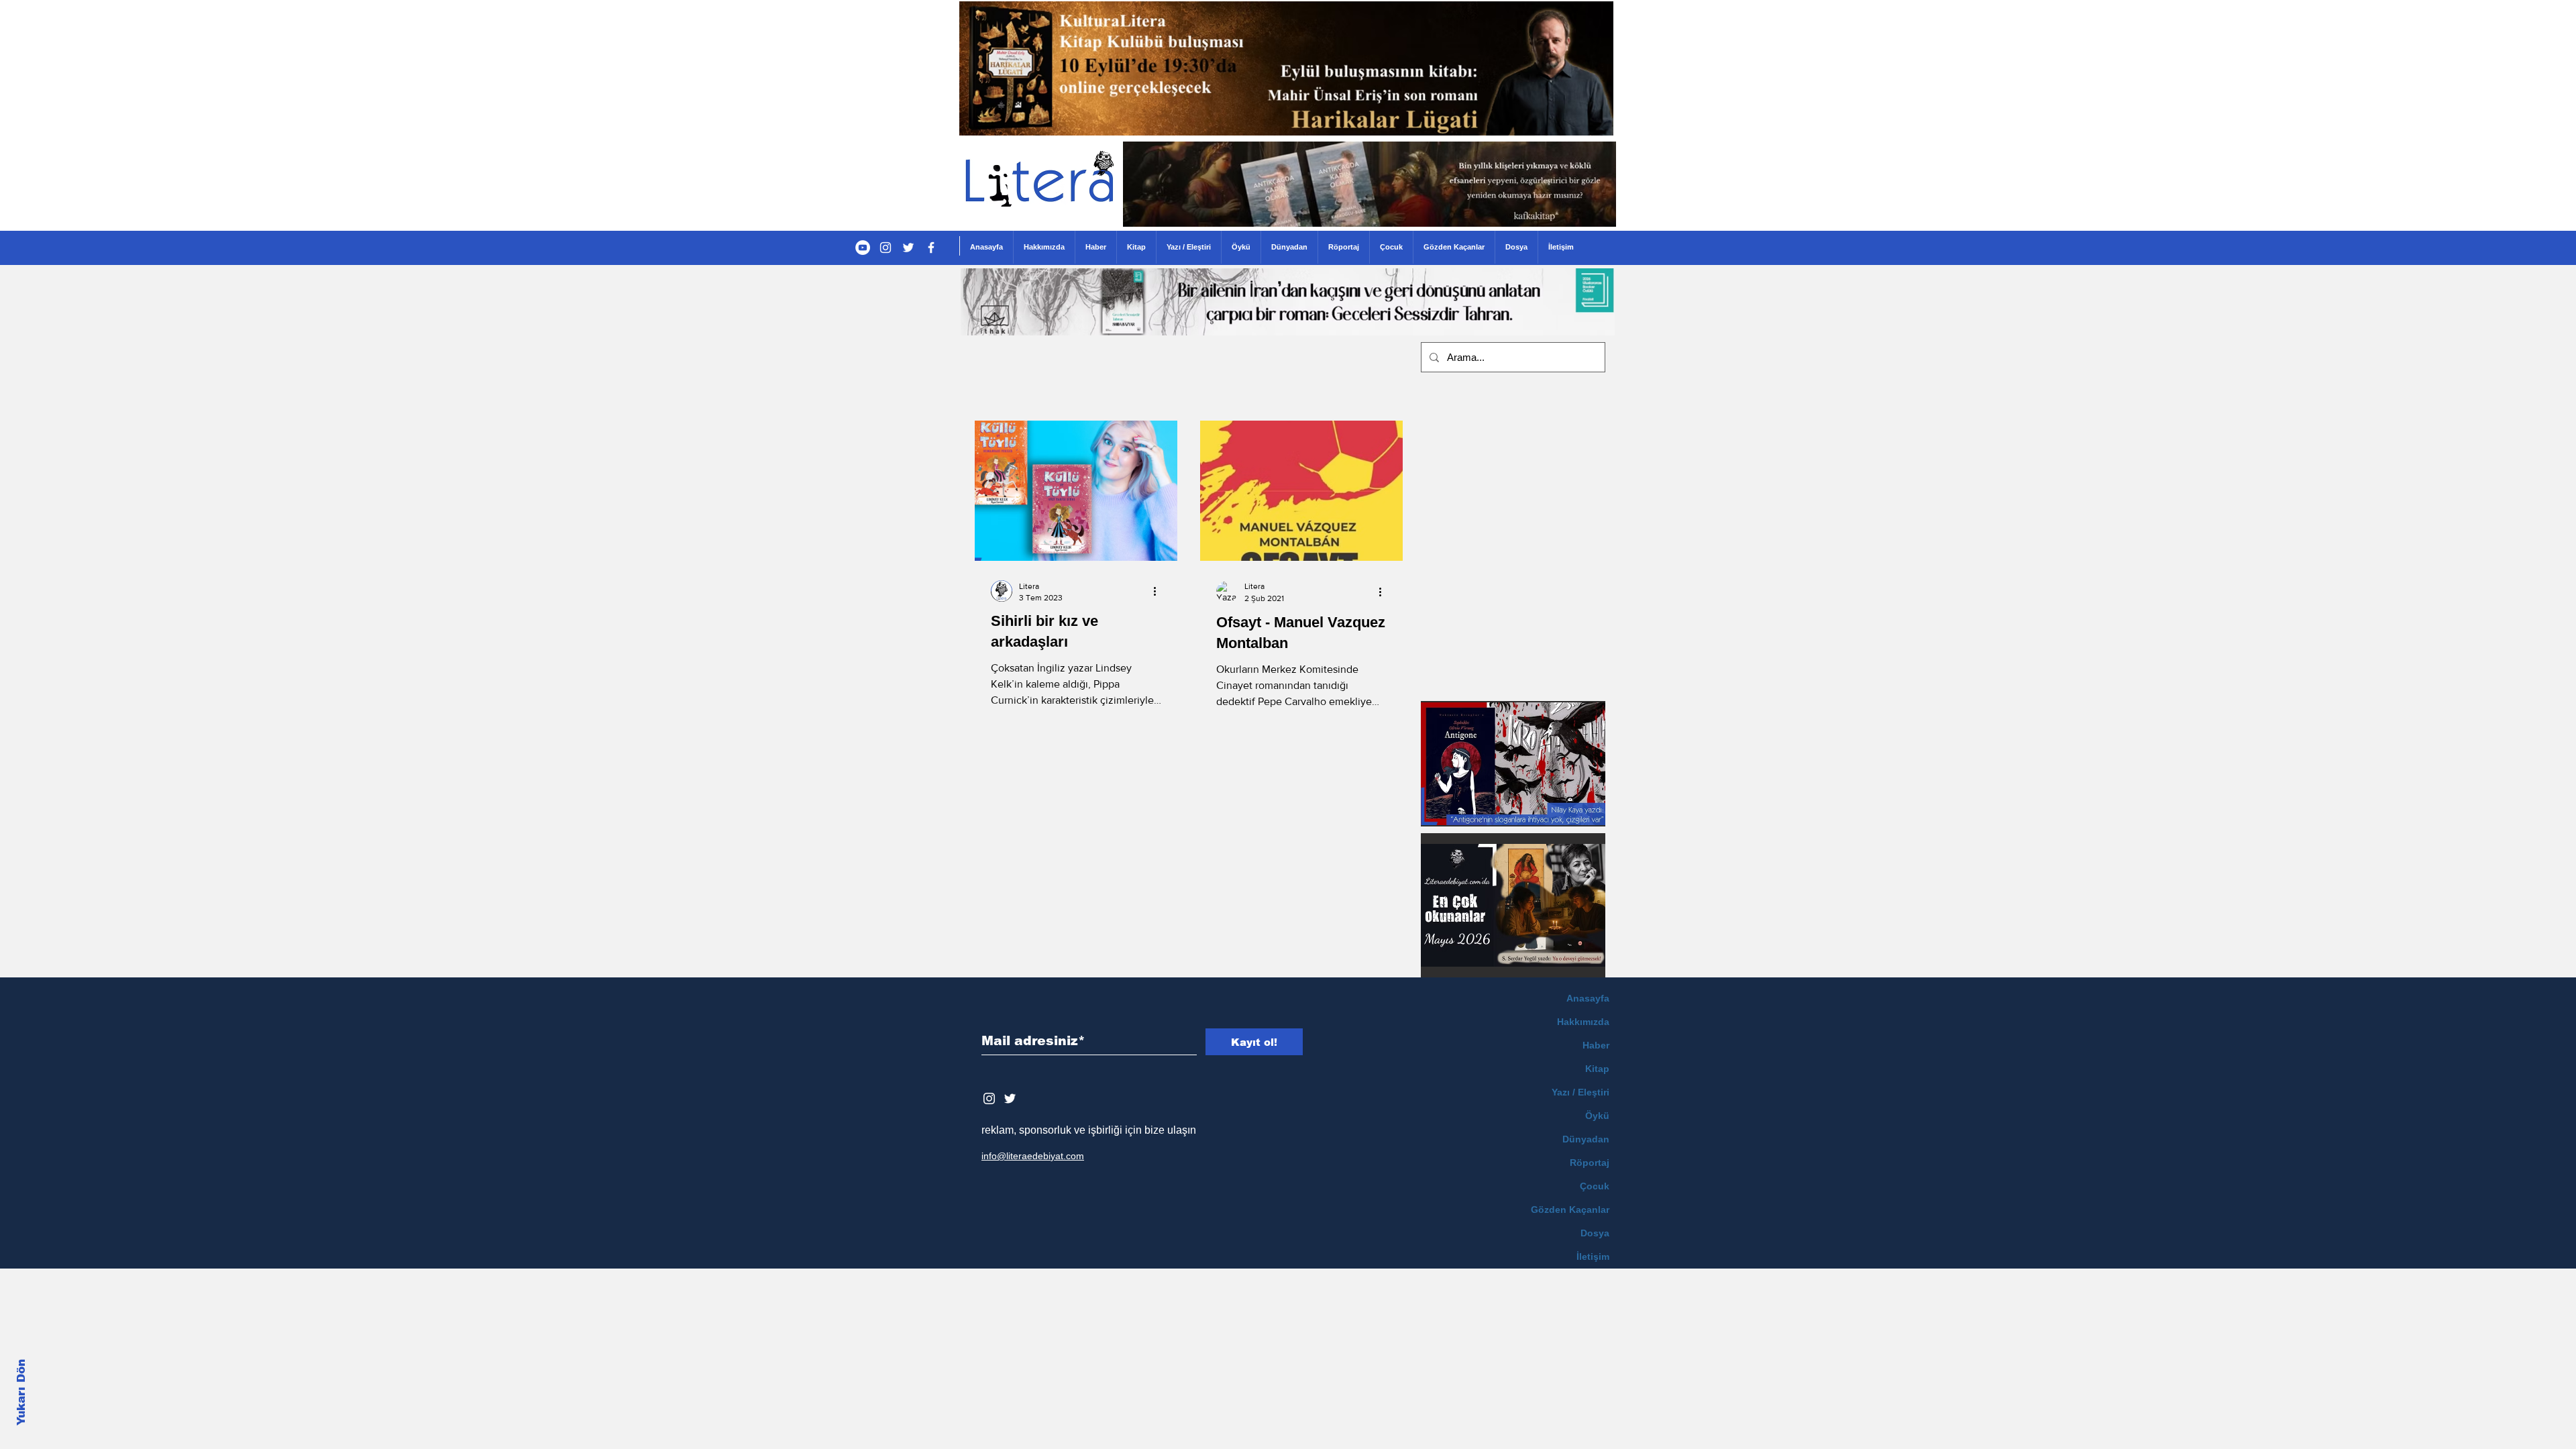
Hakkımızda (1583, 1022)
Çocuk (1595, 1186)
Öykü (1597, 1116)
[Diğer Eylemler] (1159, 591)
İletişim (1593, 1256)
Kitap (1597, 1069)
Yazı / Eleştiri (1580, 1092)
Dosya (1595, 1233)
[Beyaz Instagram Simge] (989, 1098)
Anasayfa (1588, 998)
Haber (1596, 1045)
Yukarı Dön (21, 1392)
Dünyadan (1586, 1139)
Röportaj (1590, 1163)
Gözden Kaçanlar (1570, 1210)
